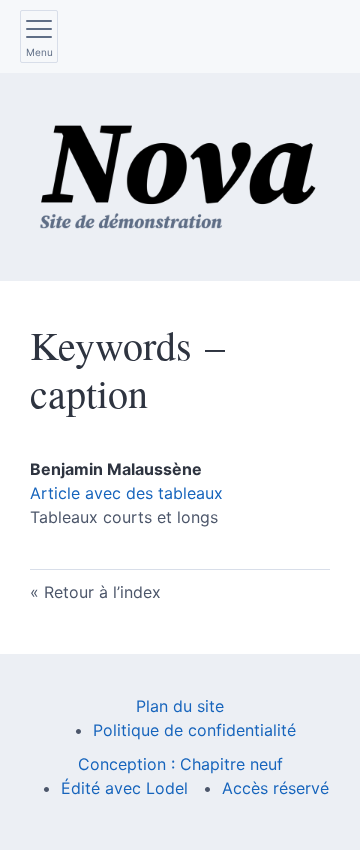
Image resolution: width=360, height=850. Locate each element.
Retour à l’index (102, 592)
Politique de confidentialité (194, 730)
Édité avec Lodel (124, 788)
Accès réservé (275, 788)
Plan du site (180, 706)
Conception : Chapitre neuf (180, 764)
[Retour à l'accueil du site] (180, 177)
